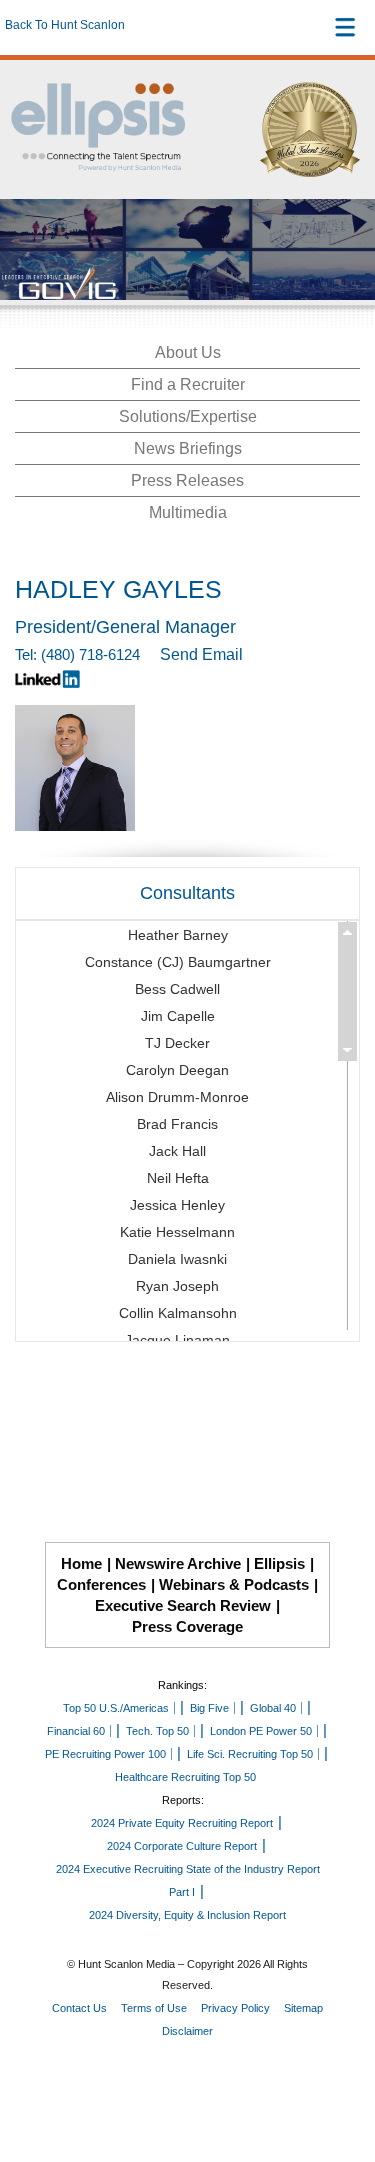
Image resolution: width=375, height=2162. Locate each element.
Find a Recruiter (188, 384)
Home (81, 1563)
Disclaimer (187, 2031)
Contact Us (79, 2008)
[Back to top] (341, 2073)
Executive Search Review (183, 1605)
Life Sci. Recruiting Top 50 (250, 1754)
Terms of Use (154, 2008)
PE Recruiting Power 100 (105, 1754)
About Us (188, 352)
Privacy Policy (235, 2008)
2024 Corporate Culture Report (182, 1846)
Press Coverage (187, 1626)
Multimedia (188, 512)
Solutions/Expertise (188, 416)
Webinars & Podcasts (234, 1584)
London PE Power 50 (261, 1731)
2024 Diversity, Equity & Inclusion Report (187, 1915)
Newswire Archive (178, 1563)
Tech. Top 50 (157, 1731)
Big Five (209, 1708)
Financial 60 (76, 1731)
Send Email (201, 654)
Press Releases (187, 480)
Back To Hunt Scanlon (65, 25)
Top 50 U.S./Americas (116, 1708)
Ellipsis (279, 1563)
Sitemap (303, 2008)
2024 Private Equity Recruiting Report (182, 1823)
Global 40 (273, 1708)
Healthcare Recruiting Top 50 (185, 1777)
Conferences (101, 1584)
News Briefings (188, 448)
